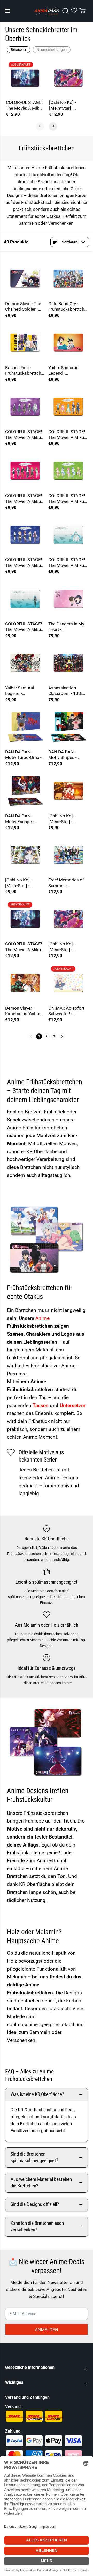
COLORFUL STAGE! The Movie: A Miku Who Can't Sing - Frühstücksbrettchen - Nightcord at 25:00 (24, 435)
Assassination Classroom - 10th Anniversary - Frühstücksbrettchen (67, 691)
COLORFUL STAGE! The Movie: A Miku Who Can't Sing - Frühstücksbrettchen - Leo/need (24, 563)
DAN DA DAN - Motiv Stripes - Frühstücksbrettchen (67, 755)
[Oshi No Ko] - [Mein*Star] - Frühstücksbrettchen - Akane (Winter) (24, 883)
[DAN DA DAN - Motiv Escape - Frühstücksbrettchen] (25, 791)
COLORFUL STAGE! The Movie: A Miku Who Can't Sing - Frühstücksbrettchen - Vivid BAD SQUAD (24, 499)
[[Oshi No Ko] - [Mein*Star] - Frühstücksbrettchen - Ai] (68, 78)
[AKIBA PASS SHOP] (47, 11)
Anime (42, 1318)
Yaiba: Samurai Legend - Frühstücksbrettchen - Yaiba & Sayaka (67, 371)
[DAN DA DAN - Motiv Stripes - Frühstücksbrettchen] (68, 727)
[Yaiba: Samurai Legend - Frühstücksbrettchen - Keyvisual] (25, 663)
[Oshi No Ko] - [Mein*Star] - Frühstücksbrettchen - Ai (67, 105)
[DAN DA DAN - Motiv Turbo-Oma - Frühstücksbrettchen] (25, 727)
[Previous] (40, 126)
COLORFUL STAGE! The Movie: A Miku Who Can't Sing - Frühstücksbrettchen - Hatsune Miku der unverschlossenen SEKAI (67, 563)
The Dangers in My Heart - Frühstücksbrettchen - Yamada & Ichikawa (67, 627)
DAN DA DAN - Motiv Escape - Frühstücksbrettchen (24, 819)
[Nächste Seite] (62, 1036)
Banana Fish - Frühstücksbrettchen (24, 371)
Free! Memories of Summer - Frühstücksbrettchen (67, 883)
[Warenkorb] (82, 11)
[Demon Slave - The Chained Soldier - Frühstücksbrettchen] (25, 279)
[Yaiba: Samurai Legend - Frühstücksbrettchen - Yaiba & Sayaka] (68, 343)
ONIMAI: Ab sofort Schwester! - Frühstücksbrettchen (67, 1011)
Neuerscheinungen (52, 50)
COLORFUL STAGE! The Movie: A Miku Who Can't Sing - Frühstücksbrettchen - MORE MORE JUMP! (67, 499)
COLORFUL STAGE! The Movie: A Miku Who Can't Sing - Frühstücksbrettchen (24, 105)
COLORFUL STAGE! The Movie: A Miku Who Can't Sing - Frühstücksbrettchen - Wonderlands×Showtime (68, 435)
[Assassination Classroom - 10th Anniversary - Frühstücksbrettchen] (68, 663)
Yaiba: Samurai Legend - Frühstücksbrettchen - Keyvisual (24, 691)
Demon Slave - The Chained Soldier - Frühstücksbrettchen (24, 307)
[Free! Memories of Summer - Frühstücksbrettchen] (68, 855)
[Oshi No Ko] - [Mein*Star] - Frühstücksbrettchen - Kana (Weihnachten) (67, 819)
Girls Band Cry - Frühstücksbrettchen (67, 307)
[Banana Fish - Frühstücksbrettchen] (25, 343)
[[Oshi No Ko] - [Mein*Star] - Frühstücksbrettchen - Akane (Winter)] (25, 855)
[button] (8, 11)
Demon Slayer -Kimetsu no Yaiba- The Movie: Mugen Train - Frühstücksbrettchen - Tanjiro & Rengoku (24, 1011)
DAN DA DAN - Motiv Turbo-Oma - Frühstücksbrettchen (24, 755)
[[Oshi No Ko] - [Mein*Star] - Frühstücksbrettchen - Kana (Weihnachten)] (68, 791)
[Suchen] (65, 11)
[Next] (53, 126)
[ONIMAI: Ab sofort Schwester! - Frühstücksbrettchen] (68, 983)
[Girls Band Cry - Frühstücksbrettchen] (68, 279)
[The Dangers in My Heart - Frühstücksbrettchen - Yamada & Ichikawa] (68, 599)
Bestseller (19, 50)
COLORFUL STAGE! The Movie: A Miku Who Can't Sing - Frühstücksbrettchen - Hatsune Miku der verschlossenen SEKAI (24, 627)
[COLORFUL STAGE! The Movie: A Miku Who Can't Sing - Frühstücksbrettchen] (25, 78)
